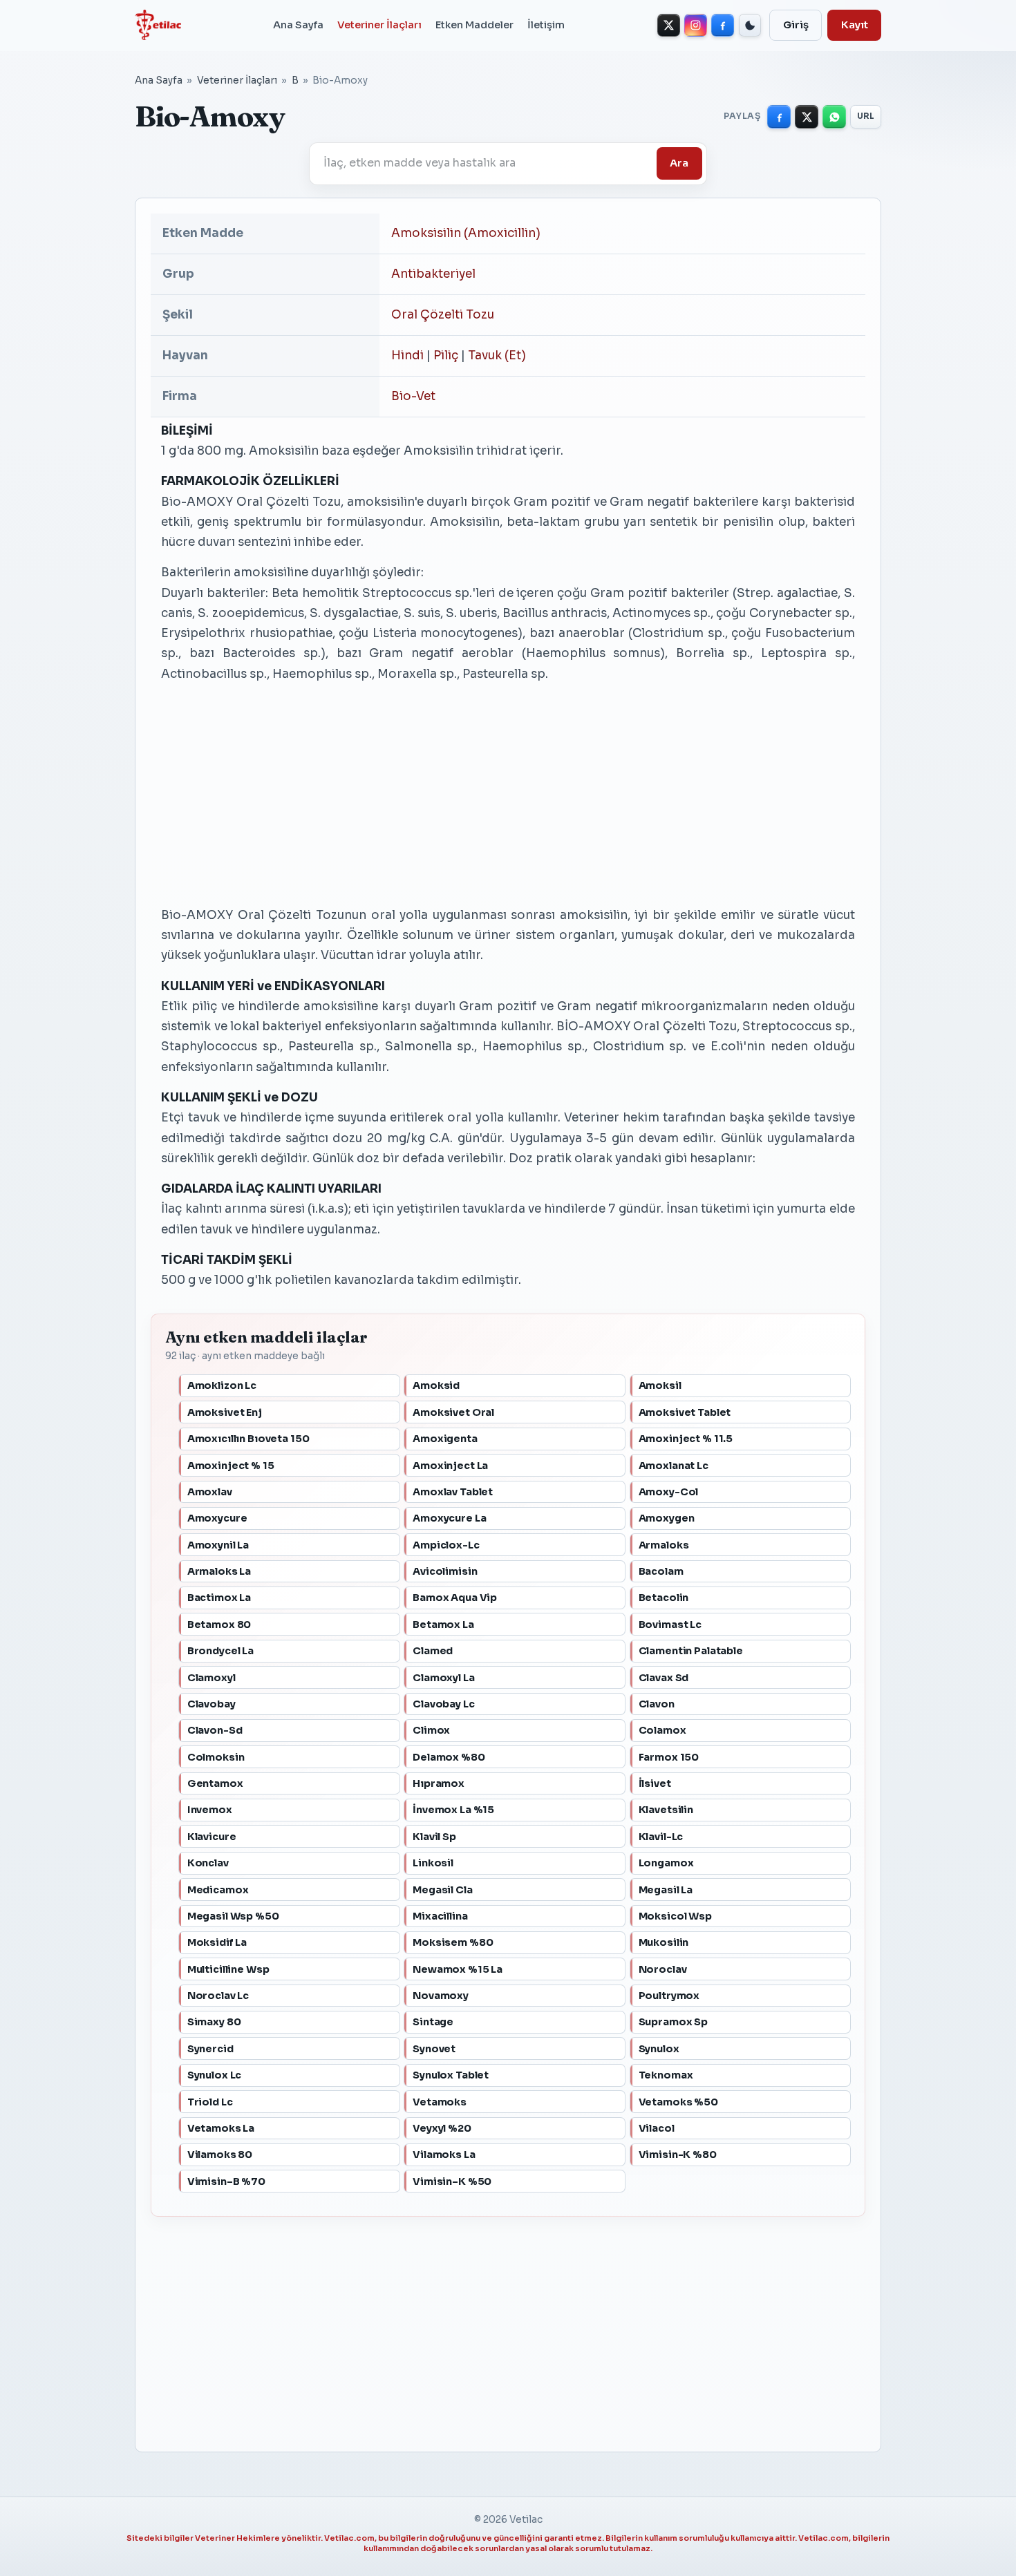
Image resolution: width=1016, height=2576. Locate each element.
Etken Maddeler (474, 25)
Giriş (796, 25)
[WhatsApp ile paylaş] (834, 117)
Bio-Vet (413, 396)
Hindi (407, 356)
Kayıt (855, 25)
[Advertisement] (508, 793)
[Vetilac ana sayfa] (158, 25)
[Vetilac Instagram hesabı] (696, 25)
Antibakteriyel (433, 274)
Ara (679, 163)
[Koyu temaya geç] (750, 25)
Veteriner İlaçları (379, 25)
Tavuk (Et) (497, 356)
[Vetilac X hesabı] (669, 25)
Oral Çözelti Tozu (443, 315)
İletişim (546, 25)
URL (866, 116)
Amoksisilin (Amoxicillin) (466, 233)
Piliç (446, 356)
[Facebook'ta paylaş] (779, 117)
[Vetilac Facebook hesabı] (723, 25)
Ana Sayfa (298, 25)
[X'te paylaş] (807, 117)
